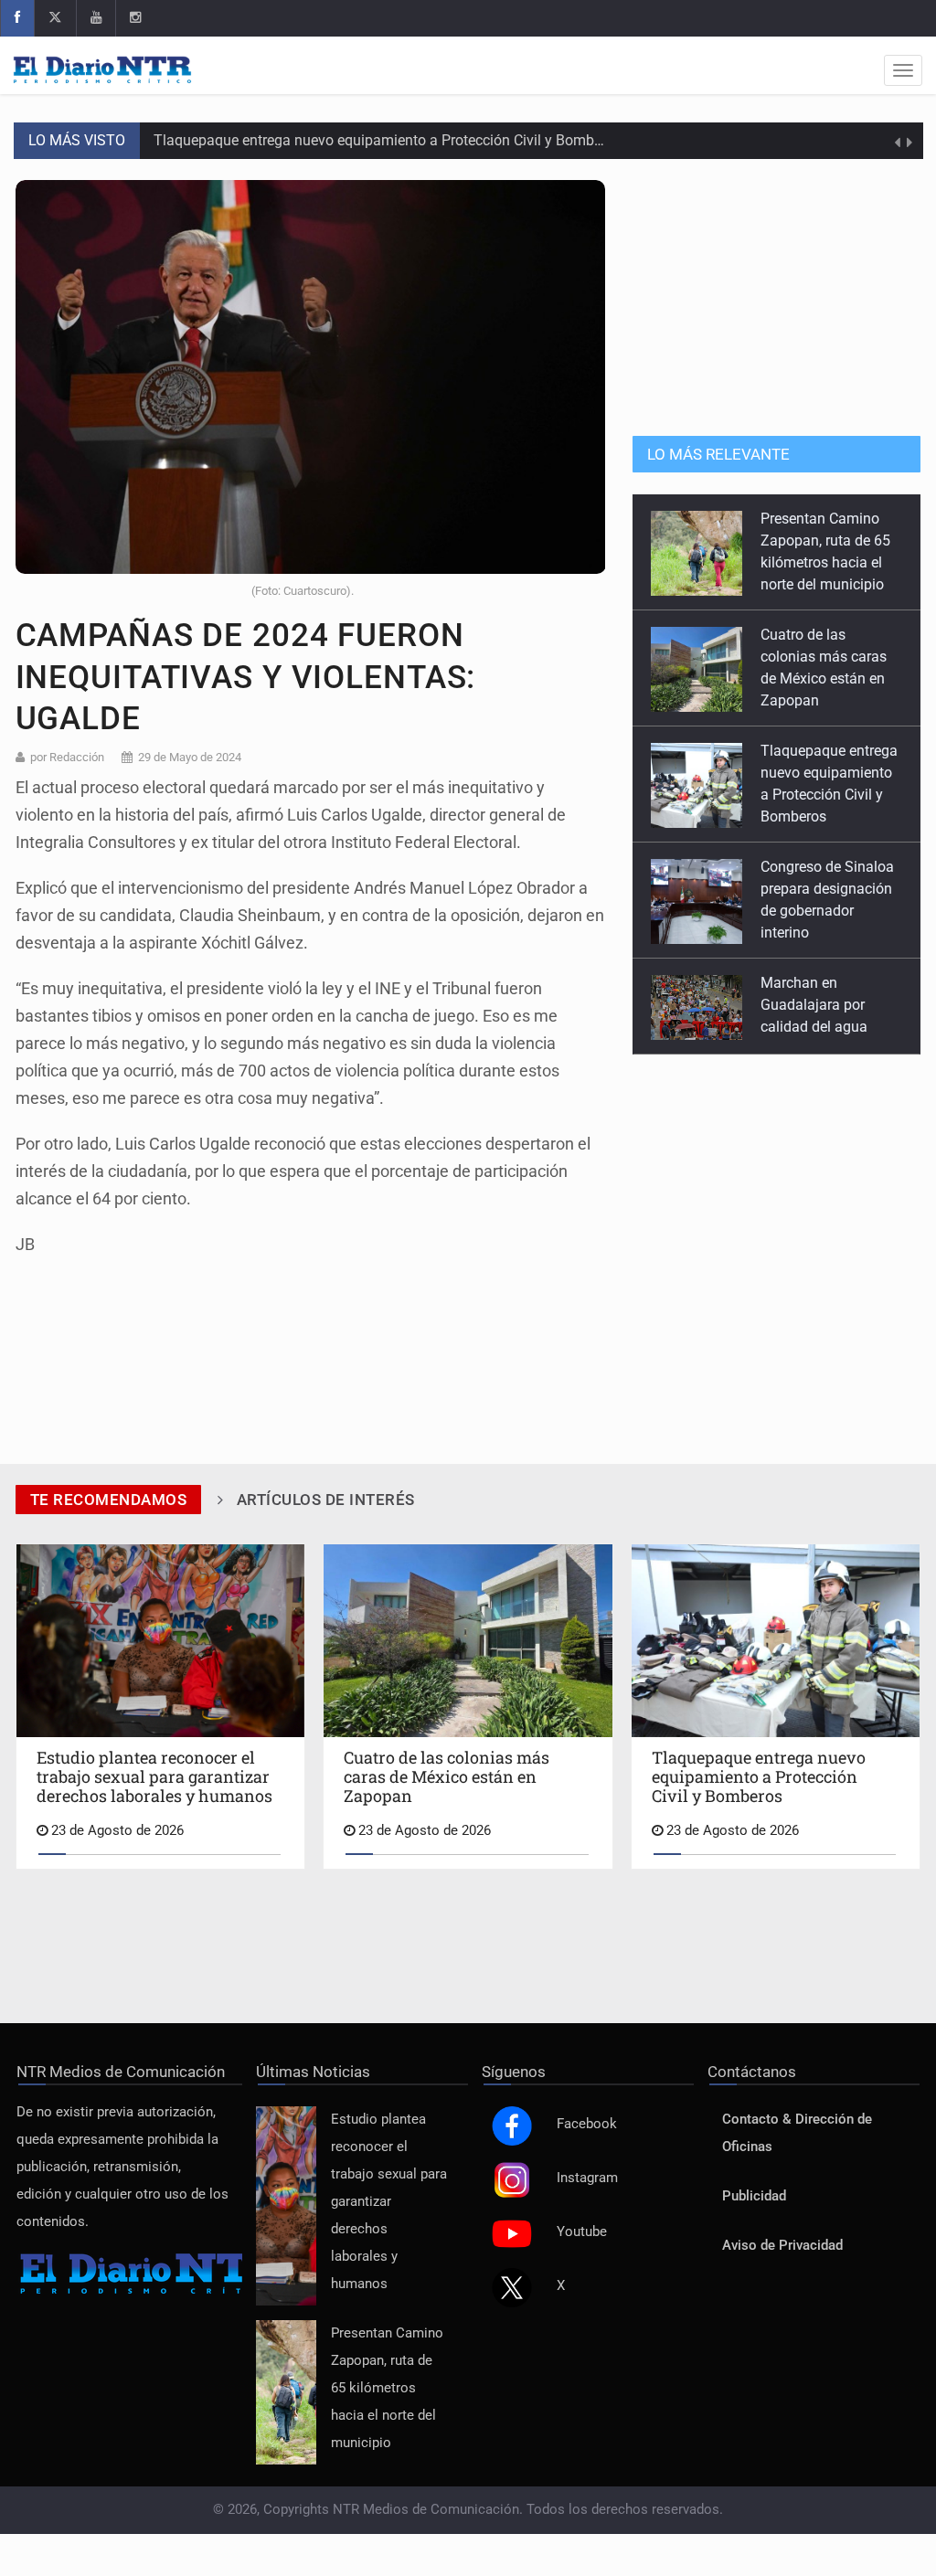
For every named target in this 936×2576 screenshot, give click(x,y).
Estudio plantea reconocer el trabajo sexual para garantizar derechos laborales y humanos (389, 2202)
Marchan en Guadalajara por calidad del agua (814, 889)
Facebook (587, 2124)
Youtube (582, 2232)
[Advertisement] (777, 294)
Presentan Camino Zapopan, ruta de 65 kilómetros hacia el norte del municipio (387, 2388)
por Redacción (67, 757)
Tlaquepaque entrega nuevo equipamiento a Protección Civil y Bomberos (388, 140)
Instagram (587, 2178)
